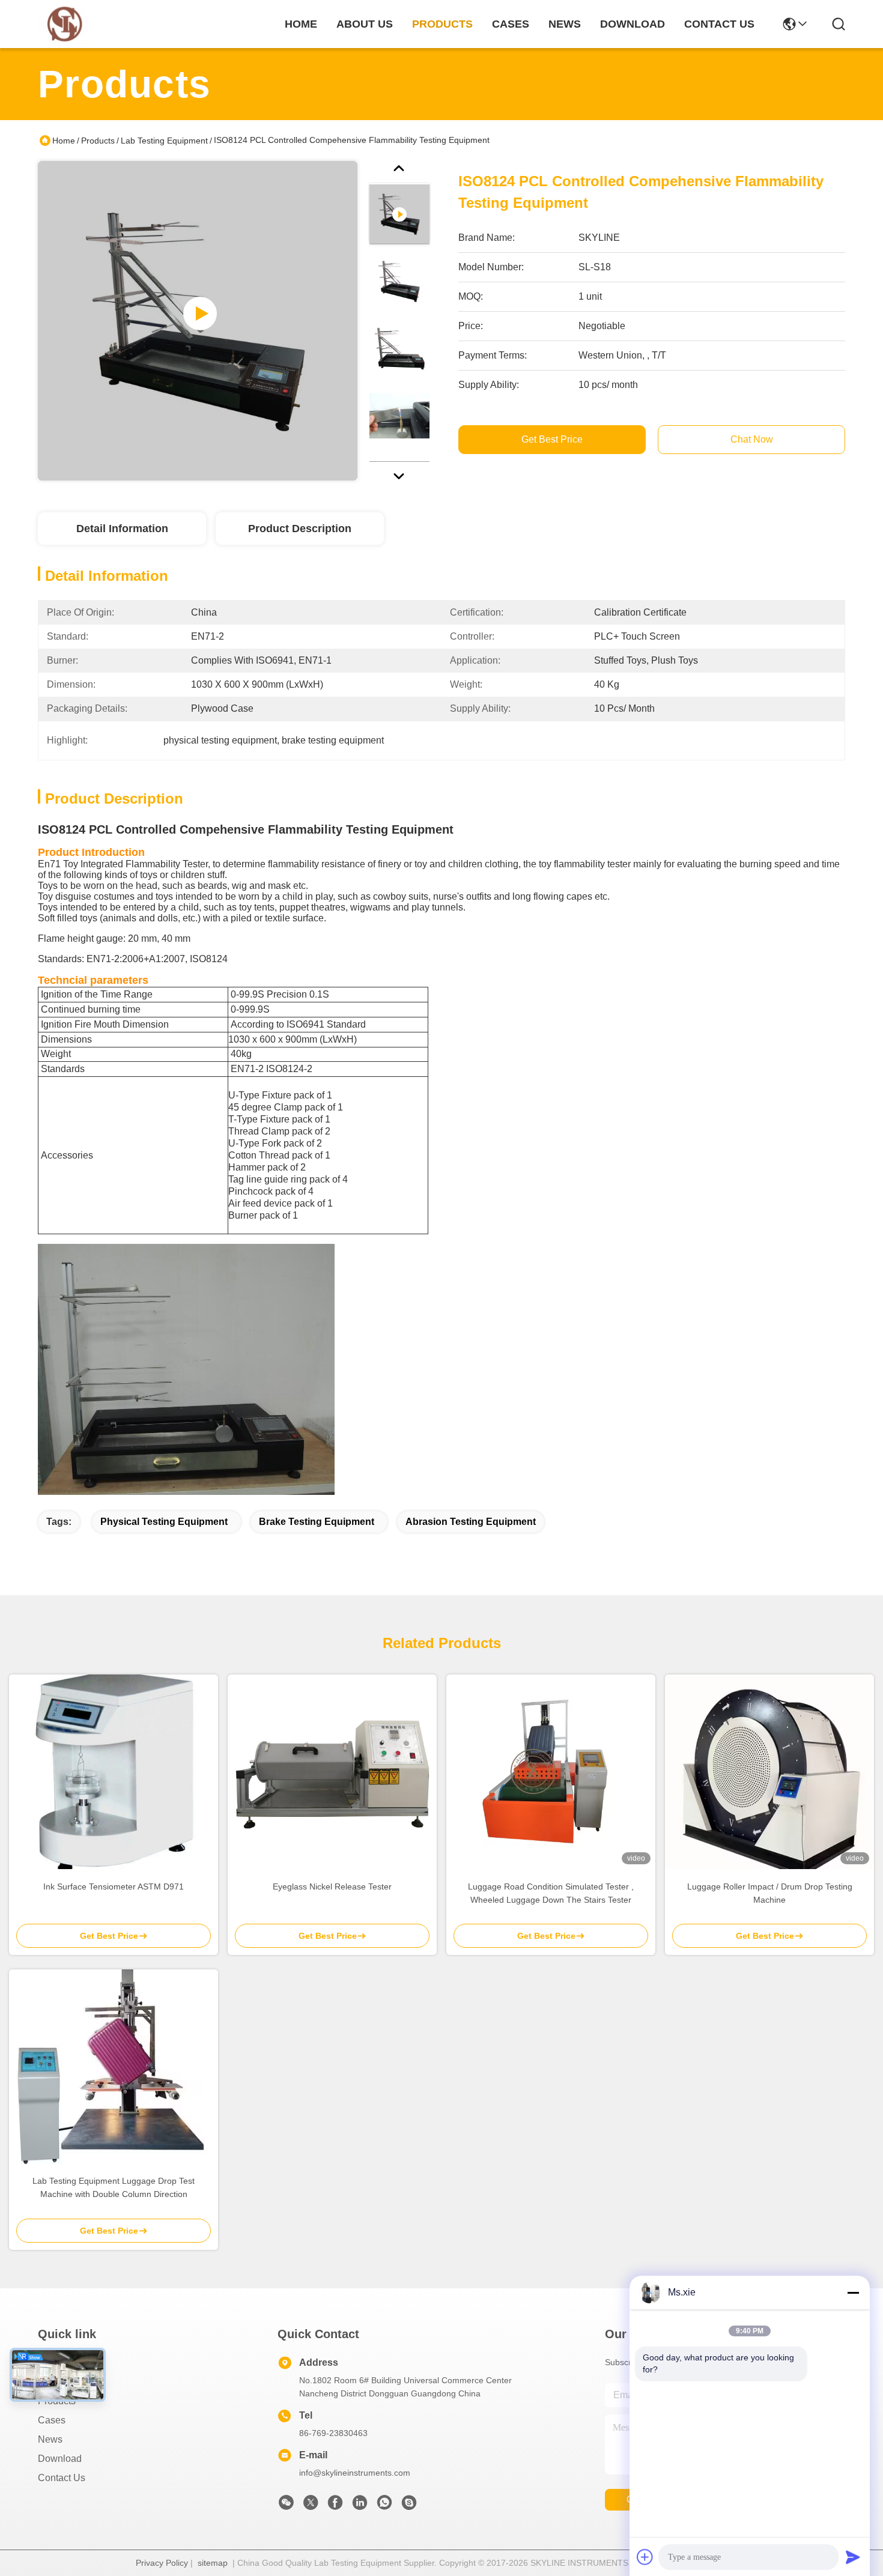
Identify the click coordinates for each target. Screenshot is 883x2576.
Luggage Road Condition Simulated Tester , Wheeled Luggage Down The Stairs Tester (551, 1893)
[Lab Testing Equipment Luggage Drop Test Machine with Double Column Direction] (114, 2067)
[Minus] (853, 2293)
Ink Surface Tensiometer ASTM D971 (114, 1887)
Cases (52, 2420)
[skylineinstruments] (409, 2506)
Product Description (300, 529)
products (442, 24)
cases (511, 24)
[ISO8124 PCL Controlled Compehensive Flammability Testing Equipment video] (198, 321)
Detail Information (122, 529)
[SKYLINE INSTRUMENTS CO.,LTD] (65, 24)
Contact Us (62, 2478)
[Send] (853, 2557)
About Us (58, 2382)
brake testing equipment (317, 1522)
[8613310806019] (384, 2506)
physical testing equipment (164, 1522)
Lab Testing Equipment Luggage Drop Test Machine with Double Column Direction (114, 2187)
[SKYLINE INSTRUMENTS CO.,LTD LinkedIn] (360, 2506)
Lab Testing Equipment (164, 141)
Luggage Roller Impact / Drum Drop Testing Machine (770, 1893)
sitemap (213, 2563)
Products (98, 141)
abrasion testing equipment (471, 1522)
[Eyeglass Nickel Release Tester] (332, 1772)
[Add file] (645, 2557)
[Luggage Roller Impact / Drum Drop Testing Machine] (769, 1772)
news (565, 24)
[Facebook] (335, 2506)
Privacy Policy (162, 2563)
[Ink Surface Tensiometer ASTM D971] (114, 1772)
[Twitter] (311, 2506)
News (50, 2439)
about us (365, 24)
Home (301, 24)
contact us (719, 24)
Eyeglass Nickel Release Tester (332, 1887)
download (633, 24)
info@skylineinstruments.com (355, 2473)
